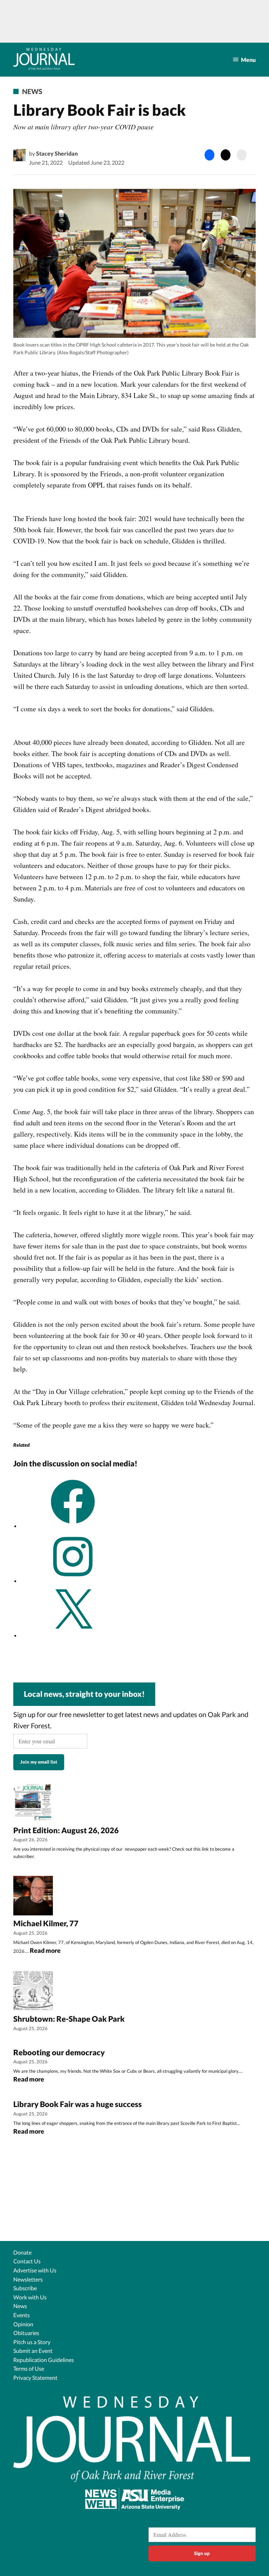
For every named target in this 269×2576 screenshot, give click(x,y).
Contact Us (27, 2261)
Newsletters (28, 2279)
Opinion (23, 2324)
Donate (22, 2252)
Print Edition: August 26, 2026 (66, 1830)
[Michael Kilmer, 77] (33, 1897)
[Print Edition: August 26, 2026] (33, 1803)
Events (22, 2315)
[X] (73, 1635)
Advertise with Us (35, 2270)
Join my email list (39, 1762)
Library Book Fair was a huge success (78, 2104)
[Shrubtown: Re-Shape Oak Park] (33, 1992)
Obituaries (26, 2333)
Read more (45, 1951)
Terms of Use (29, 2368)
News (32, 91)
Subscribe (25, 2288)
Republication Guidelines (44, 2360)
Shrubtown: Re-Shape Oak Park (69, 2019)
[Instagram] (73, 1581)
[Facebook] (73, 1526)
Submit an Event (33, 2351)
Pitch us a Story (32, 2342)
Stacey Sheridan (57, 153)
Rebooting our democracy (59, 2052)
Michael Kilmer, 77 (46, 1923)
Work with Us (30, 2297)
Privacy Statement (35, 2378)
